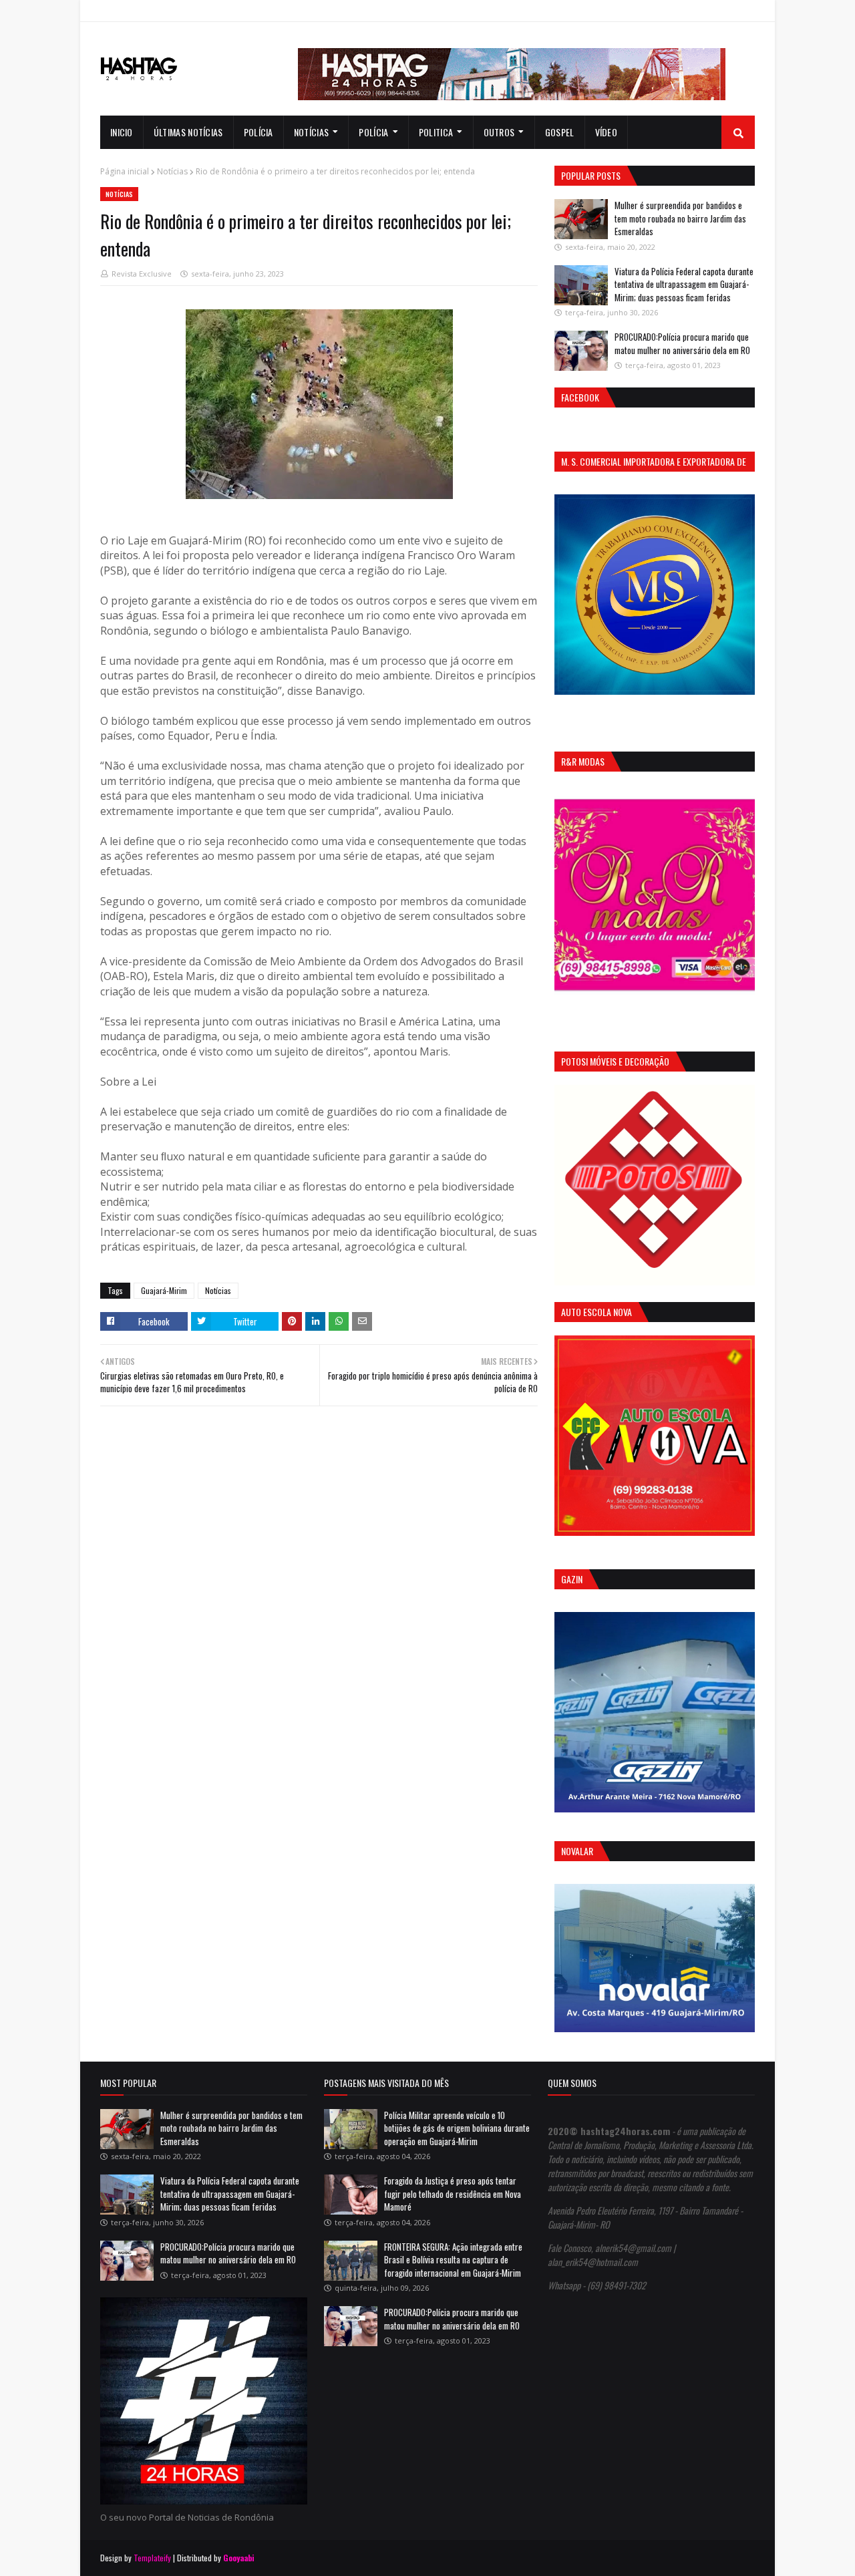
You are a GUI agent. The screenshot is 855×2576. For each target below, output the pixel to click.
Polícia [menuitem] (259, 132)
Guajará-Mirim (164, 1290)
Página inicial (125, 171)
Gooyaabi (239, 2558)
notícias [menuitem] (311, 132)
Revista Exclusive (142, 274)
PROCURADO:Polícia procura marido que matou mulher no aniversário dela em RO (682, 343)
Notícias (172, 171)
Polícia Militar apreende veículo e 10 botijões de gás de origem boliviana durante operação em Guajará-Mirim (457, 2128)
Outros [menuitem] (499, 132)
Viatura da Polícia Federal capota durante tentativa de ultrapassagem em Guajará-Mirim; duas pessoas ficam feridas (684, 284)
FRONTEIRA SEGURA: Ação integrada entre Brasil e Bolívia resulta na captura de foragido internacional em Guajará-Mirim (453, 2260)
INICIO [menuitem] (122, 132)
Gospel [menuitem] (560, 132)
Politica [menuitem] (436, 132)
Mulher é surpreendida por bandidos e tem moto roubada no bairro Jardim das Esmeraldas (680, 218)
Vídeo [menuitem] (607, 132)
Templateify (152, 2558)
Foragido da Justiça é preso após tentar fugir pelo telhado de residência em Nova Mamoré (453, 2194)
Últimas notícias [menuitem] (188, 132)
